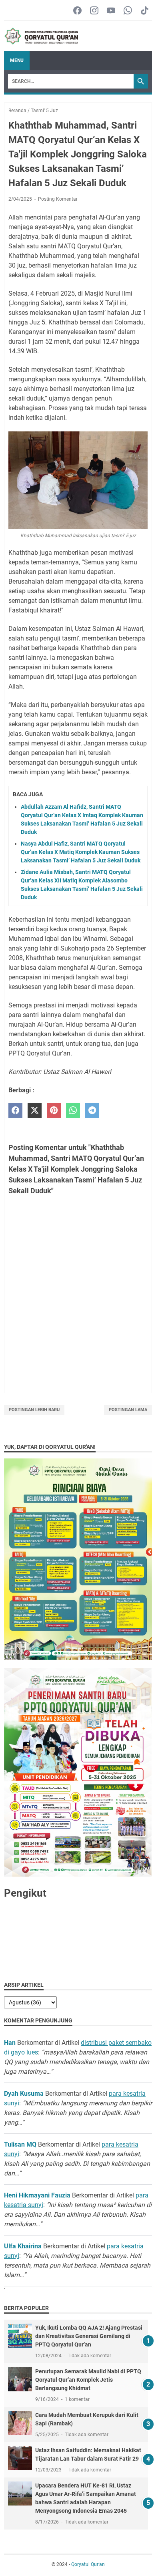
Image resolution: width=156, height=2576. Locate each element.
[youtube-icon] (111, 11)
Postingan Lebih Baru (34, 1410)
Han (10, 2043)
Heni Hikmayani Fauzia (37, 2195)
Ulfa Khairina (23, 2246)
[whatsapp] (73, 1111)
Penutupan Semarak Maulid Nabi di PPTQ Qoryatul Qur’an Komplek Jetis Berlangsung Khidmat (88, 2380)
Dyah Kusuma (24, 2094)
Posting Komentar (58, 199)
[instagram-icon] (94, 11)
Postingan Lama (128, 1410)
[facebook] (15, 1111)
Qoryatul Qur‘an (88, 2564)
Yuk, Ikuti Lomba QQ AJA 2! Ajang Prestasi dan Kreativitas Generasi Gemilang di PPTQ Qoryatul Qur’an (89, 2336)
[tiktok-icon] (145, 11)
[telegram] (92, 1111)
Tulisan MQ (20, 2144)
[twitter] (35, 1111)
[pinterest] (54, 1111)
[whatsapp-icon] (128, 11)
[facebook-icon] (77, 11)
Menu (17, 60)
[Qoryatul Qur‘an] (41, 36)
